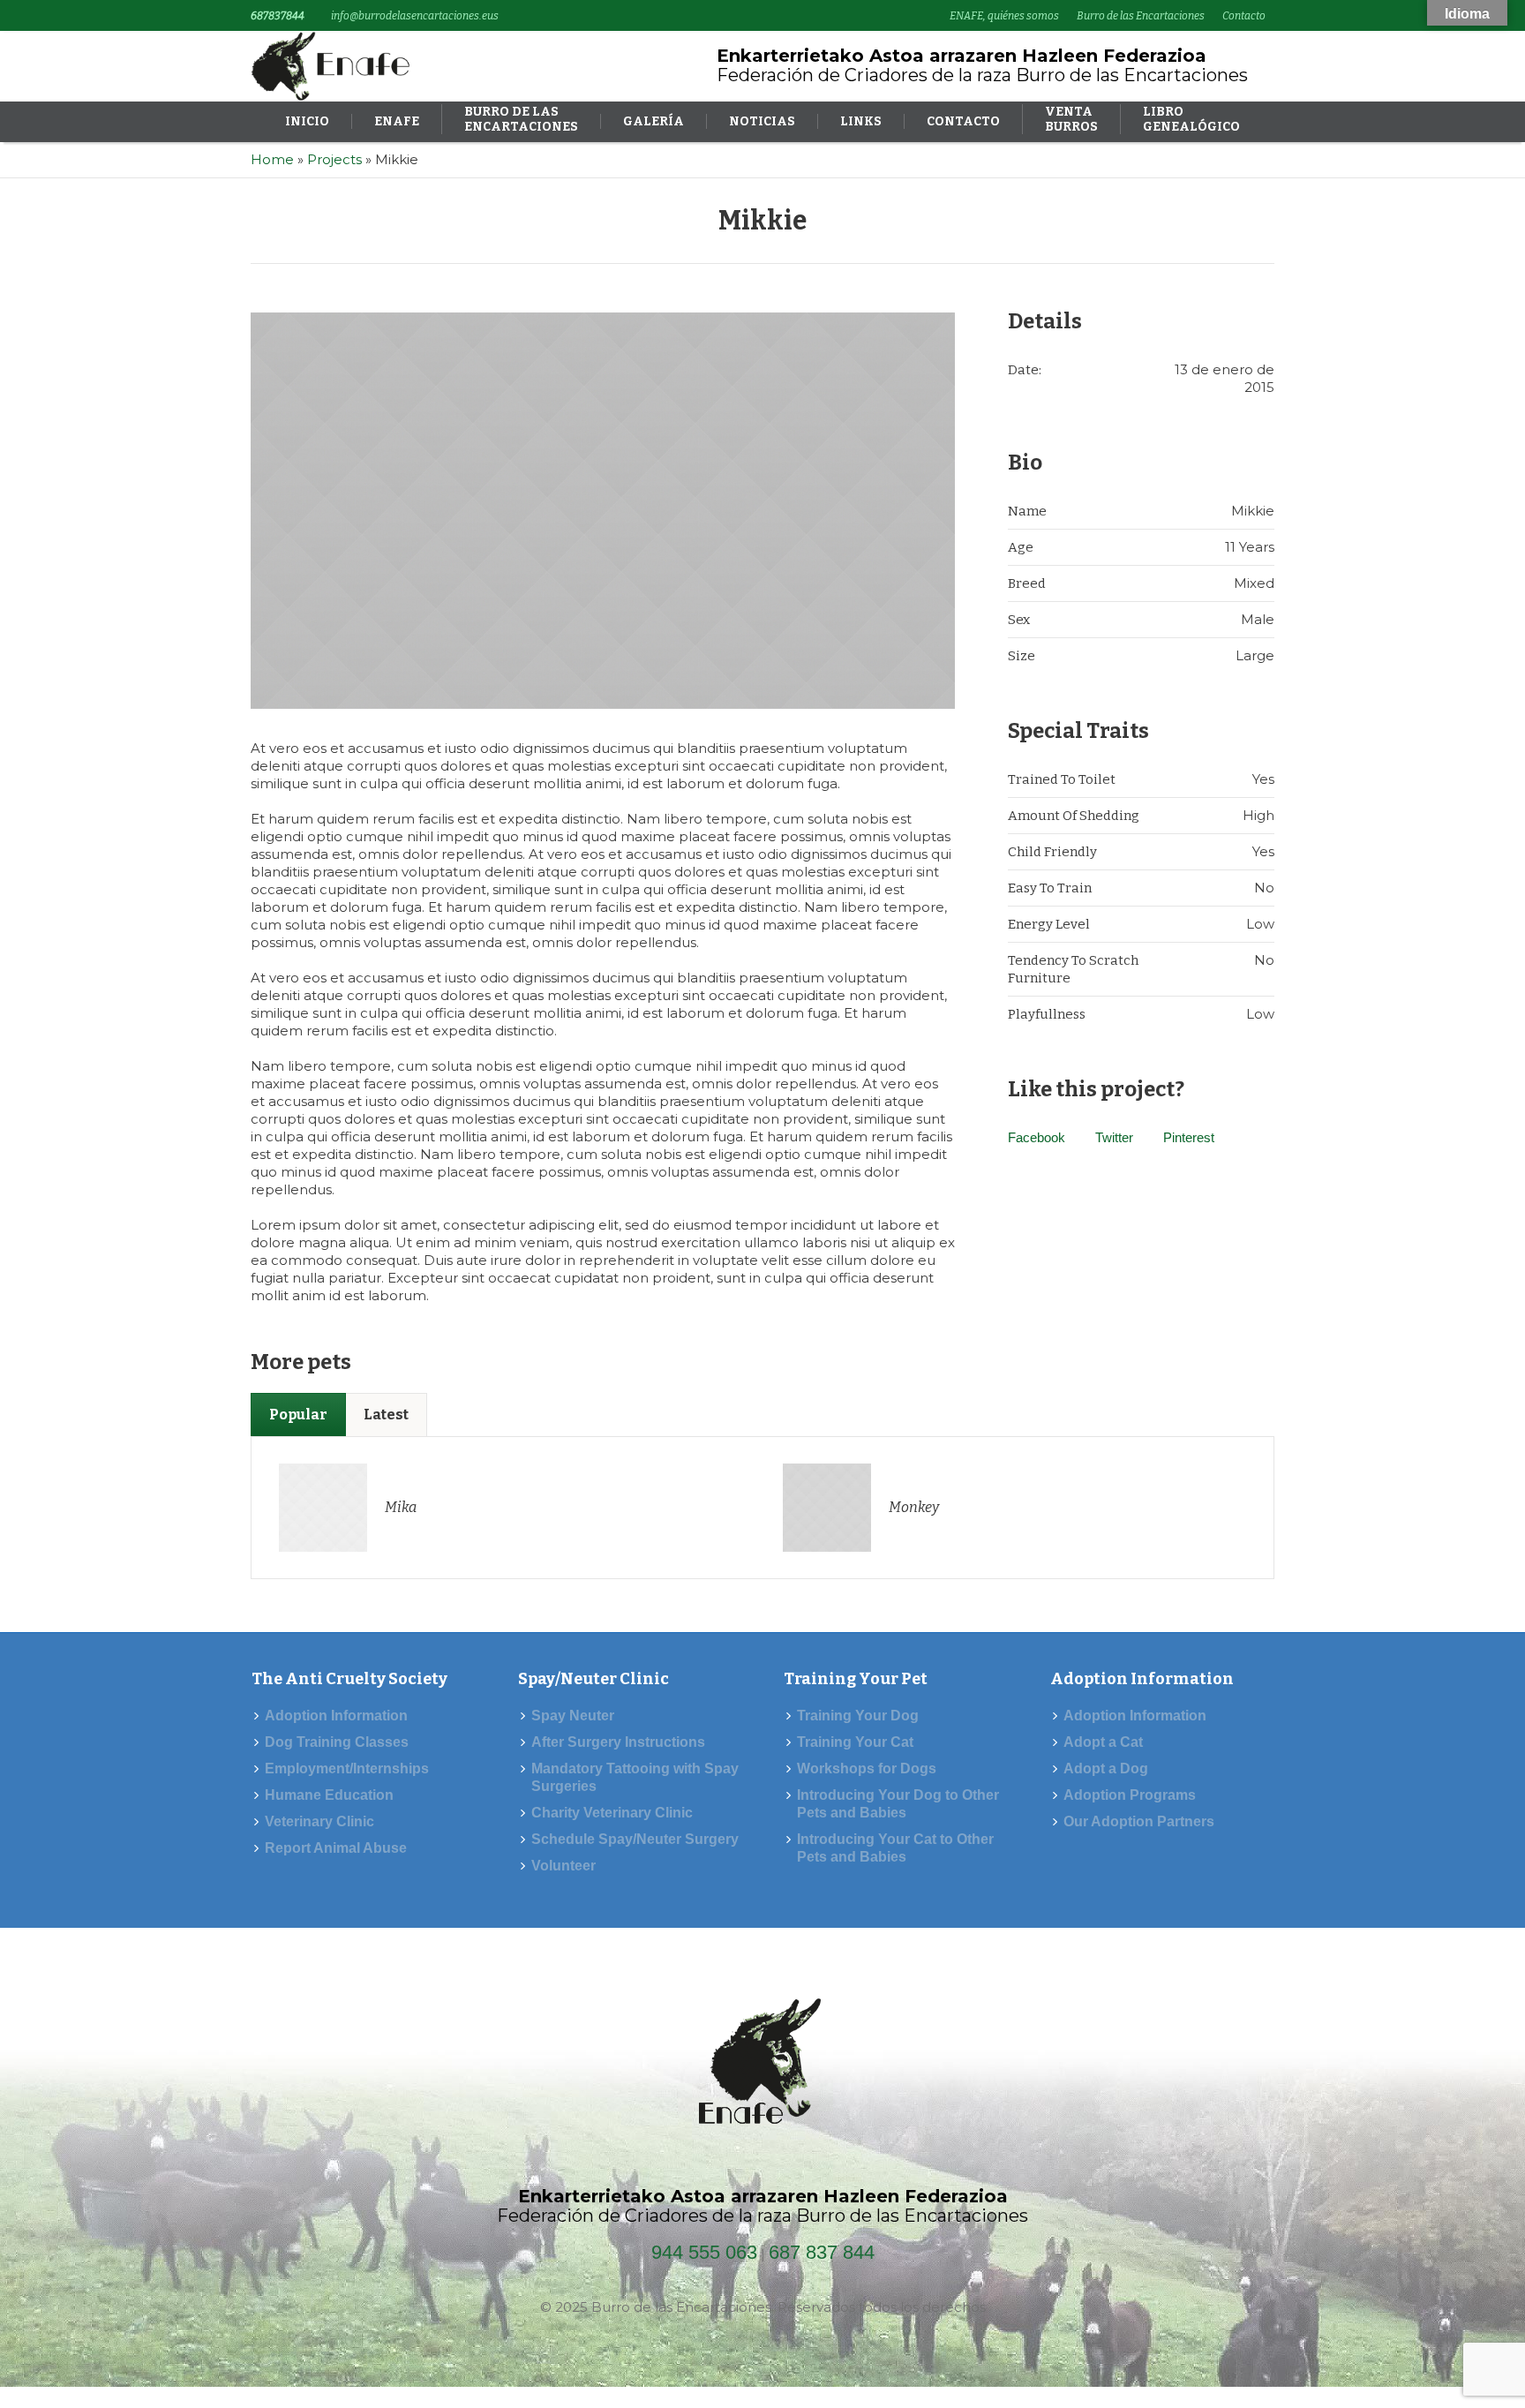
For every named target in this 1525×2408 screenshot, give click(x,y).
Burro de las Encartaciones (1141, 16)
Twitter (1114, 1137)
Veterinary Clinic (319, 1821)
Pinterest (1189, 1137)
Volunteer (563, 1866)
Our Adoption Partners (1139, 1821)
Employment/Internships (347, 1768)
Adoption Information (336, 1716)
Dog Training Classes (337, 1742)
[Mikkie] (603, 511)
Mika (401, 1507)
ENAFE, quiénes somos (1004, 16)
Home (272, 159)
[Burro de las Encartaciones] (763, 2066)
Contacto (1244, 16)
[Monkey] (827, 1506)
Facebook (1037, 1137)
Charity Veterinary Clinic (612, 1813)
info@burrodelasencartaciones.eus (415, 16)
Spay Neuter (573, 1716)
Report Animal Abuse (336, 1848)
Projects (334, 159)
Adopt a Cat (1103, 1742)
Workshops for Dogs (867, 1768)
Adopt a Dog (1106, 1768)
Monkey (914, 1507)
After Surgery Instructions (618, 1742)
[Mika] (323, 1506)
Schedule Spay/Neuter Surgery (635, 1839)
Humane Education (329, 1795)
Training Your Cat (855, 1742)
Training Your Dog (858, 1716)
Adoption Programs (1130, 1795)
